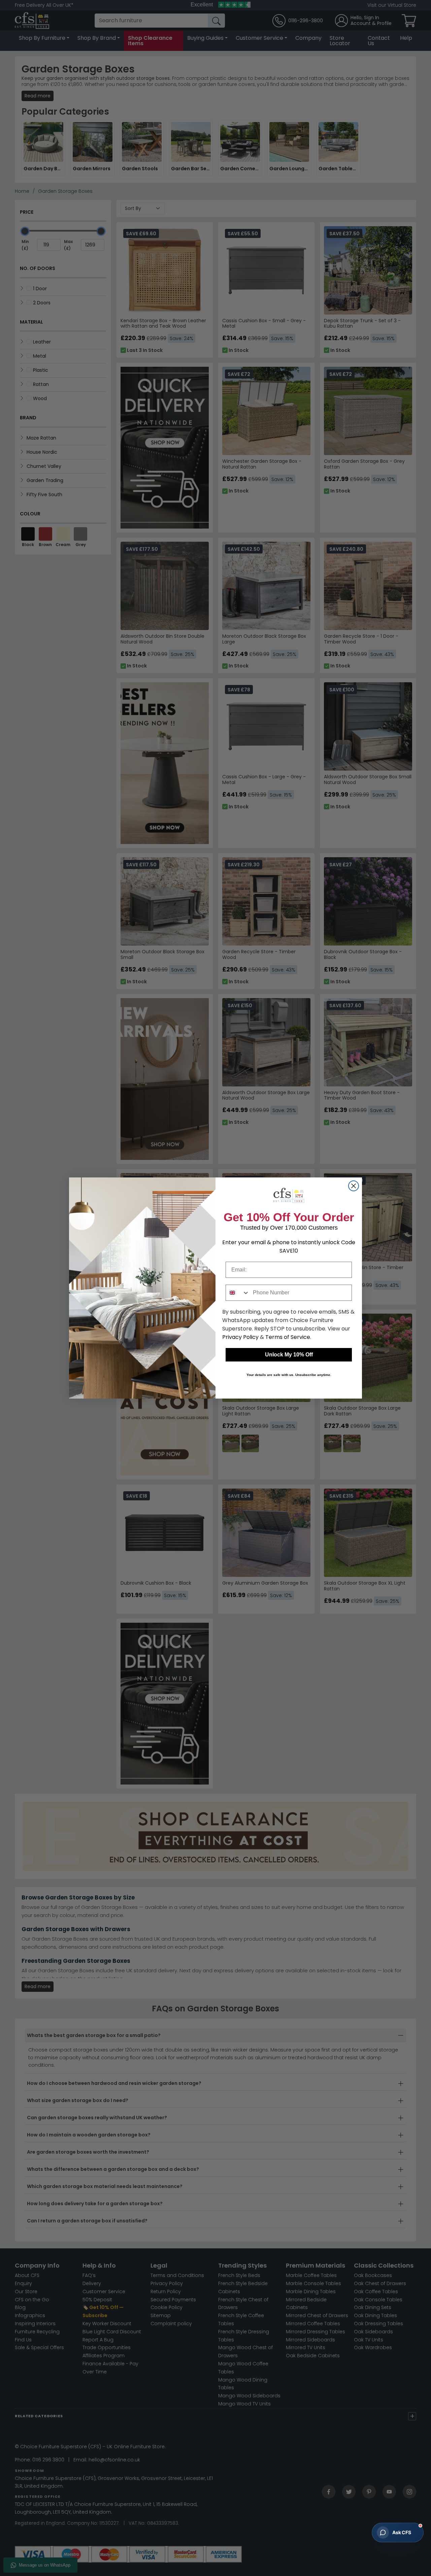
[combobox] (238, 1293)
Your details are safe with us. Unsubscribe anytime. (289, 1375)
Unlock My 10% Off (289, 1355)
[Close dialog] (354, 1186)
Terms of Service (288, 1337)
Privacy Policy (240, 1337)
